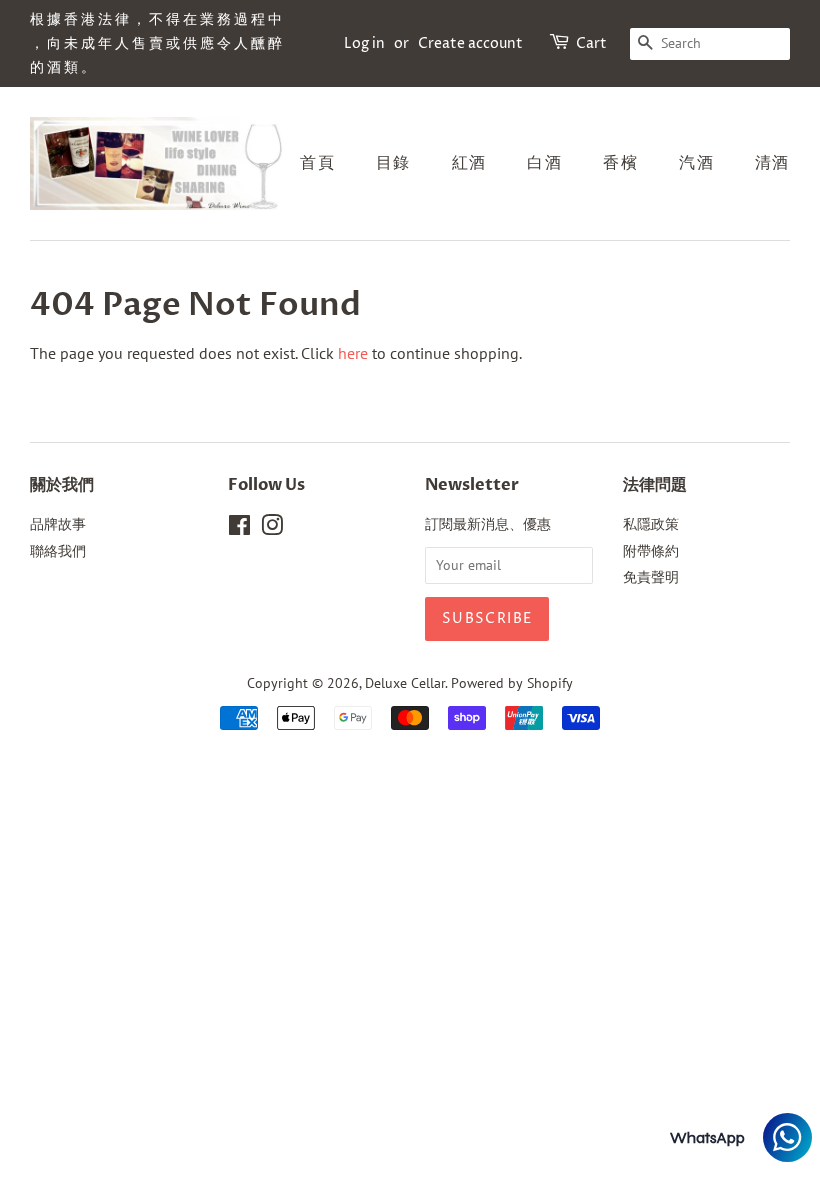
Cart (591, 43)
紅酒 (469, 163)
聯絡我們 (58, 551)
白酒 (544, 163)
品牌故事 (58, 524)
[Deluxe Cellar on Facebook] (239, 529)
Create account (470, 43)
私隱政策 (651, 524)
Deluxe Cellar (405, 683)
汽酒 (696, 163)
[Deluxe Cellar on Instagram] (272, 529)
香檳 (620, 163)
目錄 (393, 163)
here (353, 353)
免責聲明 (651, 577)
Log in (364, 43)
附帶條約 (651, 551)
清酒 (772, 163)
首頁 (317, 163)
